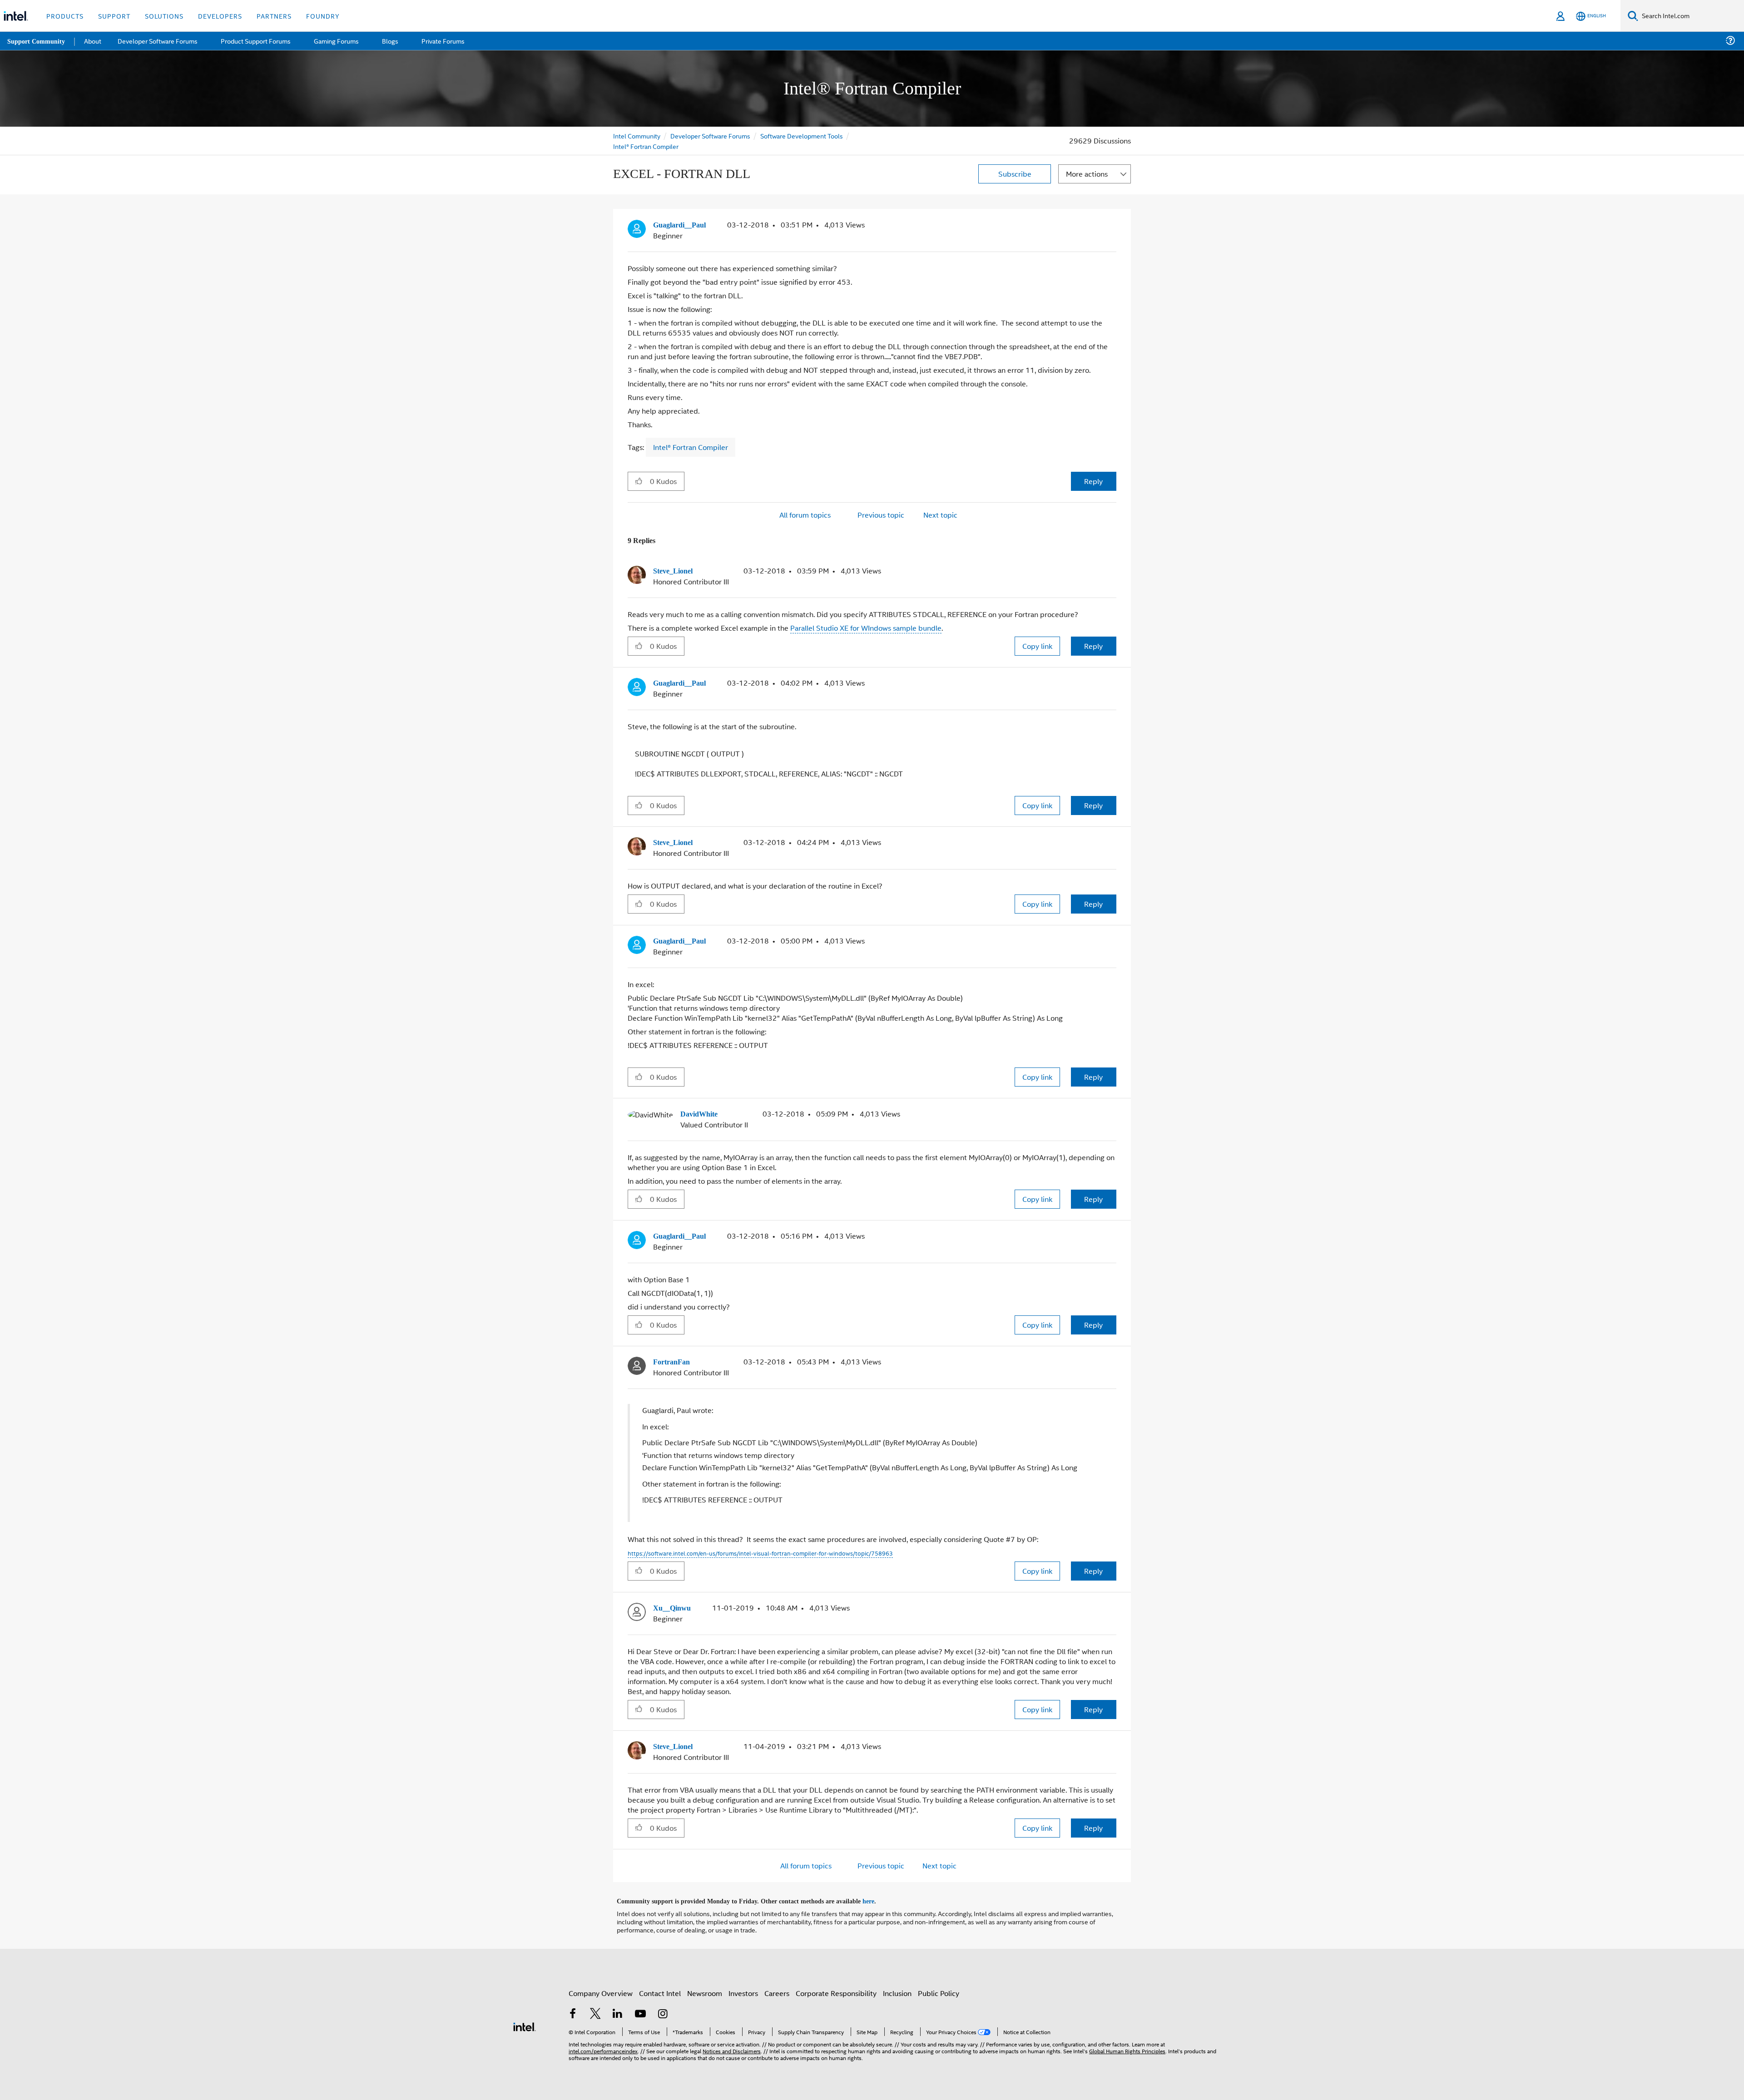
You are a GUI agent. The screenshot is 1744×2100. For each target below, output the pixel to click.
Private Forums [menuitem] (441, 41)
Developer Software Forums (710, 136)
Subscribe (1015, 174)
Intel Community (637, 136)
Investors (743, 1988)
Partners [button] (274, 16)
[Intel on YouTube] (640, 2009)
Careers (777, 1988)
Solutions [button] (164, 16)
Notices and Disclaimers (732, 2045)
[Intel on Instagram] (663, 2009)
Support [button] (114, 16)
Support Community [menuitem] (37, 41)
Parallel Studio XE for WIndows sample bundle (866, 627)
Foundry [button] (323, 16)
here (876, 1896)
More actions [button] (1087, 174)
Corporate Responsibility (836, 1988)
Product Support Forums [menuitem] (257, 41)
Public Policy (939, 1988)
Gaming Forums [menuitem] (336, 41)
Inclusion (897, 1988)
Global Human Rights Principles (1127, 2045)
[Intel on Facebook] (573, 2009)
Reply (1093, 481)
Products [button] (65, 16)
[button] (1113, 227)
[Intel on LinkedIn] (618, 2009)
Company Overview (601, 1988)
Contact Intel (660, 1988)
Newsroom (705, 1988)
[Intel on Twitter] (595, 2009)
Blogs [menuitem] (389, 41)
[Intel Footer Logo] (525, 2020)
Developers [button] (220, 16)
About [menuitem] (94, 41)
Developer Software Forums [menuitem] (159, 41)
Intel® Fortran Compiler (646, 146)
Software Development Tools (802, 136)
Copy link (1037, 645)
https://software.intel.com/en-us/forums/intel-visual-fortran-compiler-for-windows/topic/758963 (760, 1549)
